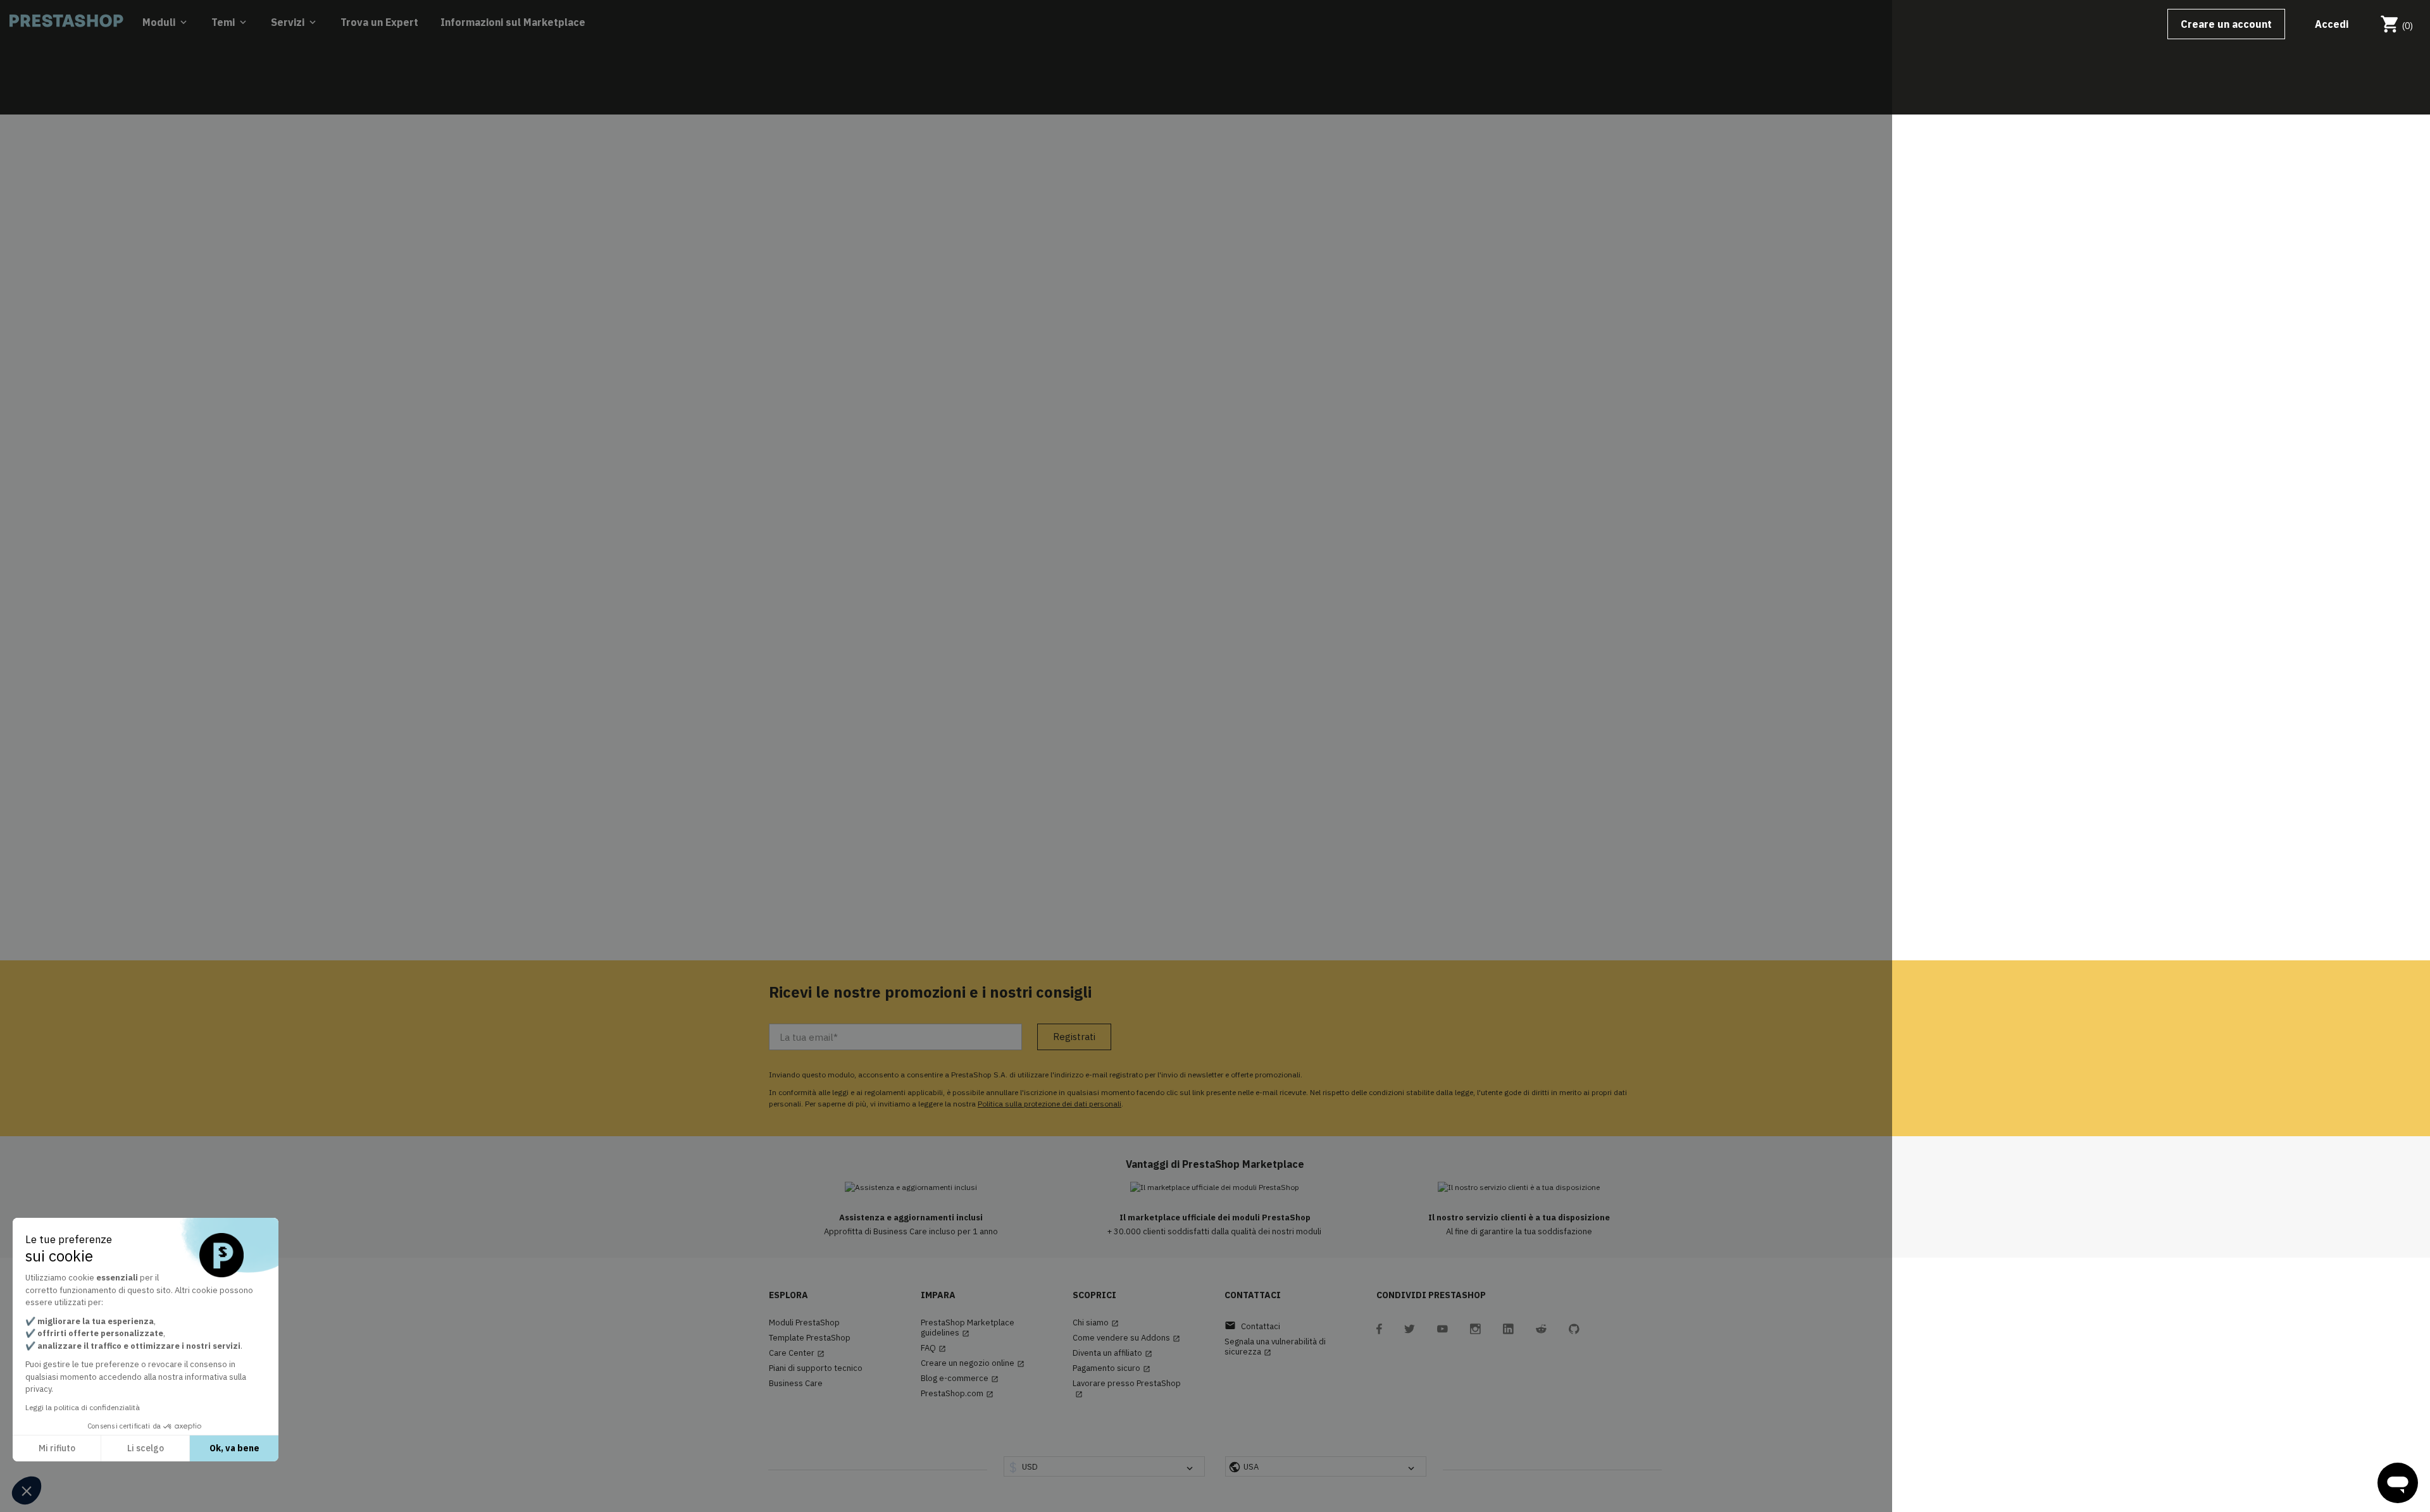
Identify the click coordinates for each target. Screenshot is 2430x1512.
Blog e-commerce (960, 1379)
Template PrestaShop (810, 1338)
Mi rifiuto (57, 1448)
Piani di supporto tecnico (816, 1368)
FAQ (933, 1348)
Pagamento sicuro (1112, 1368)
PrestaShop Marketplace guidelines (968, 1328)
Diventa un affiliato (1112, 1353)
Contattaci (1252, 1326)
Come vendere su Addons (1126, 1338)
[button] (27, 1490)
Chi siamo (1096, 1323)
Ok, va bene (234, 1448)
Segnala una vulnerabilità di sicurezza (1275, 1347)
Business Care (796, 1384)
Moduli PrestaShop (804, 1323)
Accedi (2332, 24)
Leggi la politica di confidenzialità (83, 1407)
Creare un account (2226, 24)
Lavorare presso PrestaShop (1127, 1388)
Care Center (797, 1353)
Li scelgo (146, 1448)
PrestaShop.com (957, 1394)
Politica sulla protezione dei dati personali (1050, 1104)
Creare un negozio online (973, 1363)
